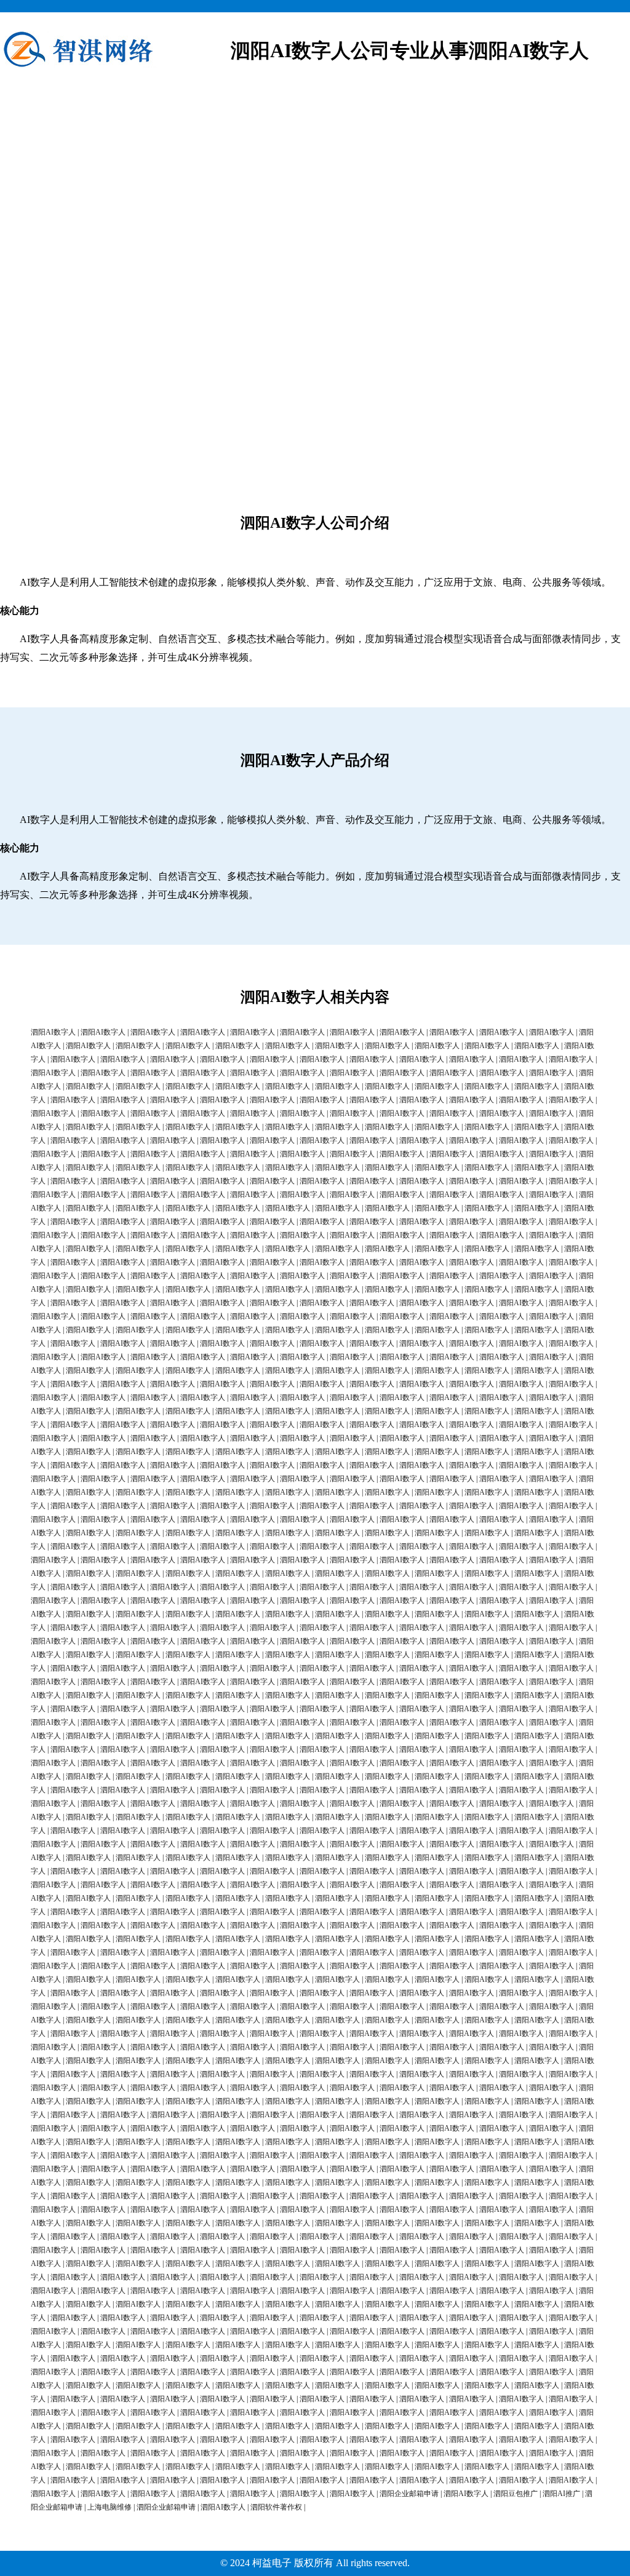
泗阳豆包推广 (516, 2494)
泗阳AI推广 (561, 2494)
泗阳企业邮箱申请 (409, 2494)
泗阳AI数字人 (53, 1032)
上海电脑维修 (110, 2507)
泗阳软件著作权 (276, 2507)
